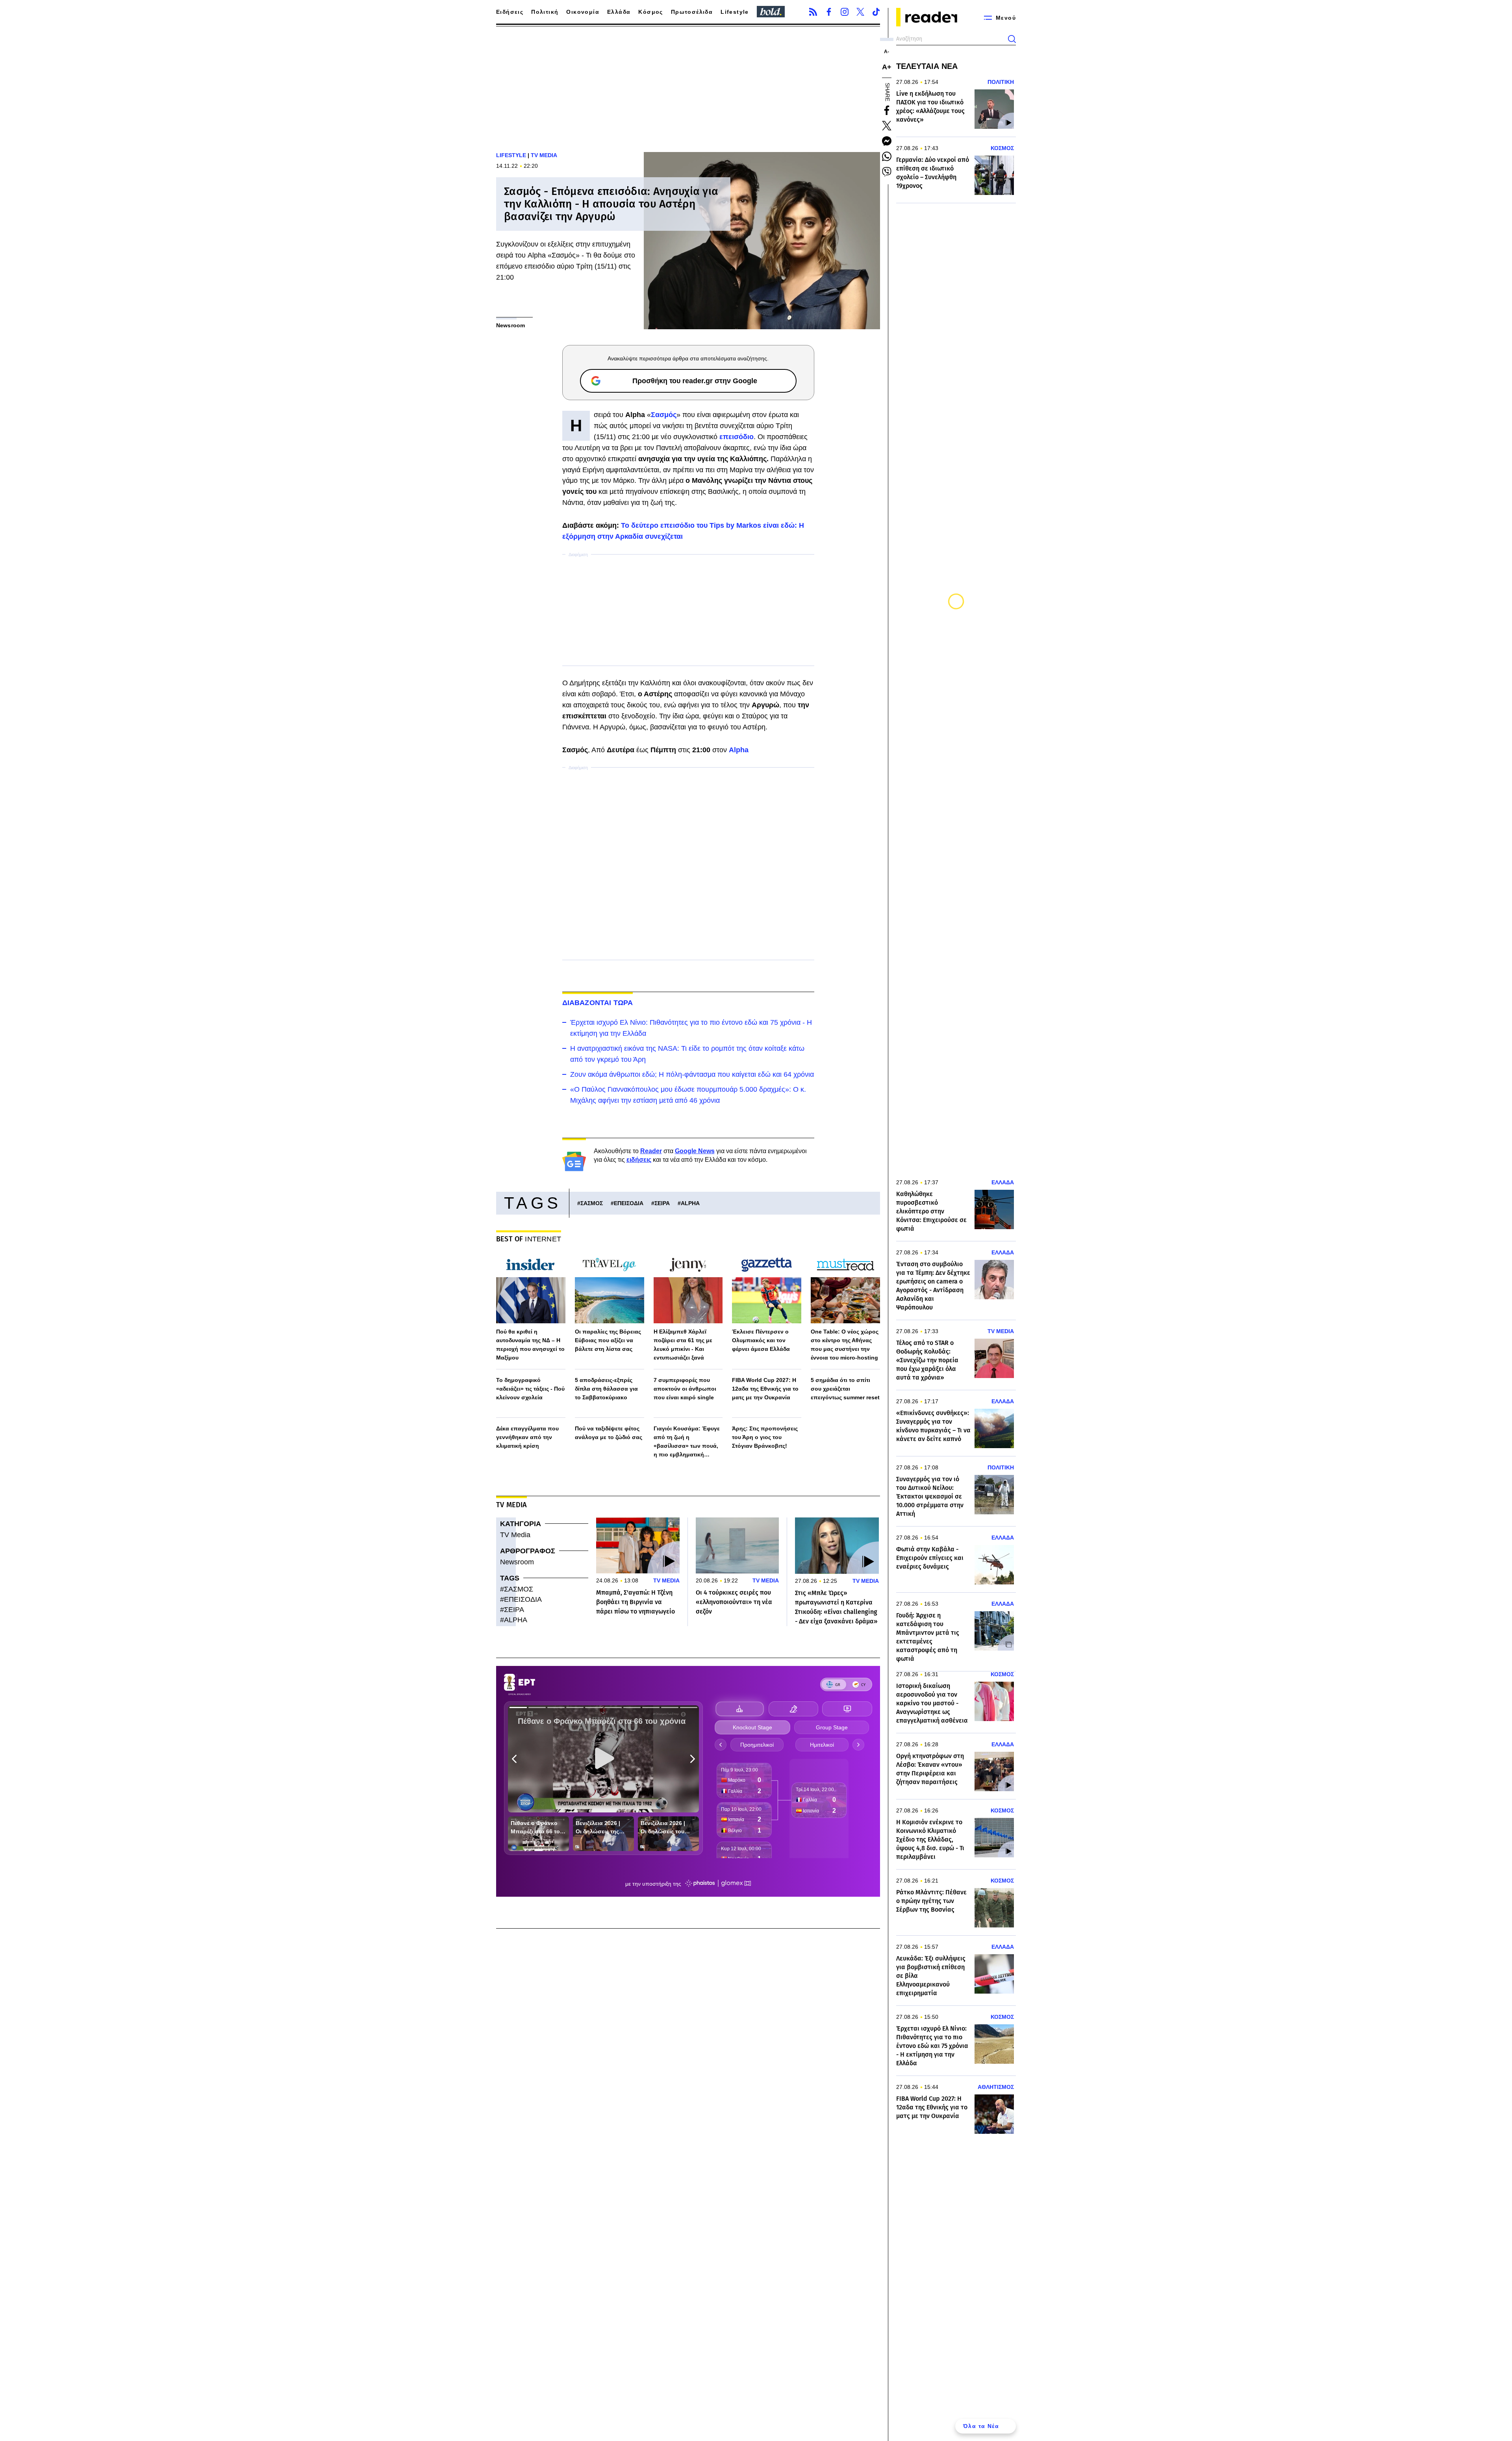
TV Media (515, 1535)
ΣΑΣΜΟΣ (592, 1203)
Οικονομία (583, 12)
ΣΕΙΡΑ (662, 1203)
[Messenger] (887, 141)
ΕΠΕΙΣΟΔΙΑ (629, 1203)
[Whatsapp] (887, 156)
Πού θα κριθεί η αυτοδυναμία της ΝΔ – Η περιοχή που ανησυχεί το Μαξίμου (530, 1345)
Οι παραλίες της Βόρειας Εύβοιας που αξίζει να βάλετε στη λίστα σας (608, 1340)
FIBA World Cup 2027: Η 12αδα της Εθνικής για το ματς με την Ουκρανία (765, 1389)
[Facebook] (829, 12)
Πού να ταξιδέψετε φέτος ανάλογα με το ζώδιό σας (609, 1433)
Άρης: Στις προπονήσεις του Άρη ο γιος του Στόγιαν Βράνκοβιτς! (765, 1437)
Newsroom (517, 1562)
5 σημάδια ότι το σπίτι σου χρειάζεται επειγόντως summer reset (845, 1389)
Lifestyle (735, 12)
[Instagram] (845, 12)
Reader (651, 1151)
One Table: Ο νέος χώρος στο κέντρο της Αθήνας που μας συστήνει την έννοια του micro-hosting (845, 1345)
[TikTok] (876, 12)
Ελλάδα (619, 12)
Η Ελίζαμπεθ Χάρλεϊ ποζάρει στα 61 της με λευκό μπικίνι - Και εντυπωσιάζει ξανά (683, 1345)
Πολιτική (545, 12)
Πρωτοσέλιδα (692, 12)
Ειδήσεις (510, 12)
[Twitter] (860, 12)
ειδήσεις (639, 1160)
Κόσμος (650, 12)
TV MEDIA (544, 155)
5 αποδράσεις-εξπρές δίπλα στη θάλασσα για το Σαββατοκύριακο (606, 1389)
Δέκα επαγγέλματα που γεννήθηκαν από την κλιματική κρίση (527, 1437)
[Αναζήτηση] (1012, 39)
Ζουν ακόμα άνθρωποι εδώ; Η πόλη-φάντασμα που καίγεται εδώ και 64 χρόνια (692, 1074)
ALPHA (690, 1203)
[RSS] (813, 12)
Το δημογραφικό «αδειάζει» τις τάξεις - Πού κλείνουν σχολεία (530, 1389)
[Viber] (887, 172)
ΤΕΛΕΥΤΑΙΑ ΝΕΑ (927, 66)
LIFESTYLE (511, 155)
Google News (695, 1151)
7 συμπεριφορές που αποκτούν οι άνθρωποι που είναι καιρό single (685, 1389)
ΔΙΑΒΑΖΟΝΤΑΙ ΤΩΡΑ (598, 1003)
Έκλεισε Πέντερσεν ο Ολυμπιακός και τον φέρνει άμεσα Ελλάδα (761, 1340)
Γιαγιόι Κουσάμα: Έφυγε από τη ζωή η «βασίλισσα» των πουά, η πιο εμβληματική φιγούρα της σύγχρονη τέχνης (687, 1442)
